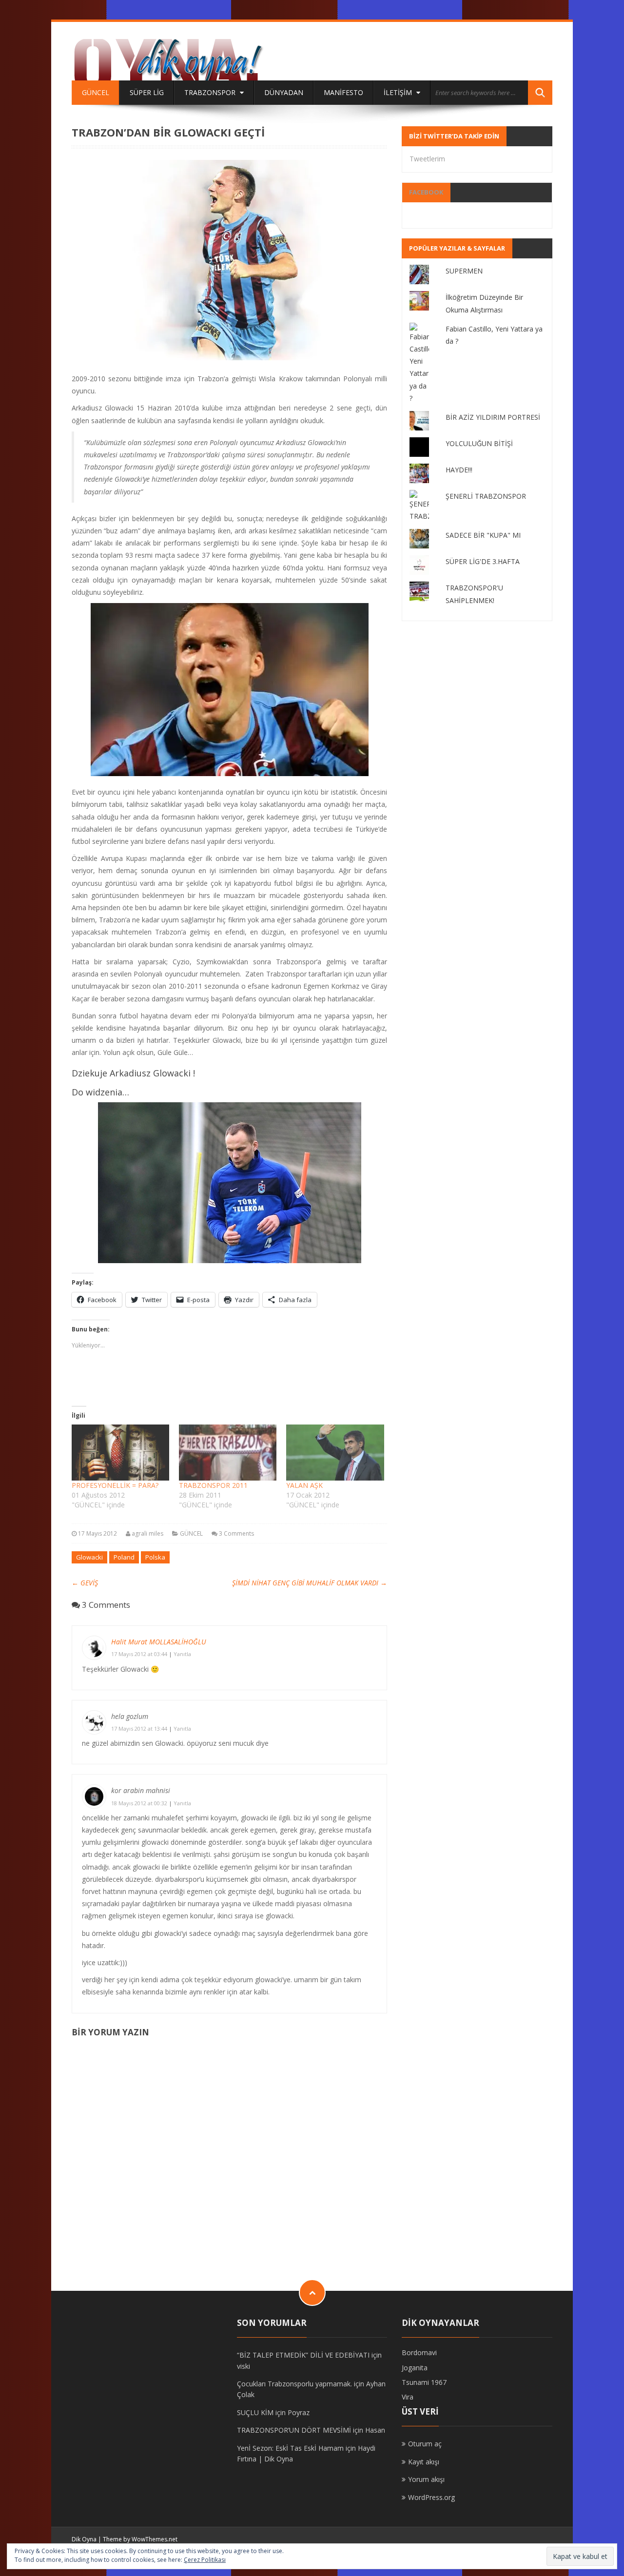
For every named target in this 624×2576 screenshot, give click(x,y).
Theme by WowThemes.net (140, 2539)
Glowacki (89, 1557)
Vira (408, 2397)
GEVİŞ (85, 1583)
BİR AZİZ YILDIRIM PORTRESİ (493, 417)
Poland (124, 1557)
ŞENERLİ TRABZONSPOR (486, 496)
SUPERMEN (464, 271)
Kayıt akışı (424, 2462)
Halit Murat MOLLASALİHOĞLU (159, 1642)
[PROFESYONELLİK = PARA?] (120, 1452)
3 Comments (236, 1533)
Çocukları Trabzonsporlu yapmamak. (294, 2384)
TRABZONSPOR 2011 (213, 1485)
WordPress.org (431, 2497)
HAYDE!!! (459, 470)
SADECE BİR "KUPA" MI (483, 535)
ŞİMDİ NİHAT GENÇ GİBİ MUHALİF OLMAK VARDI (310, 1583)
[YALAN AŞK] (335, 1452)
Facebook (426, 192)
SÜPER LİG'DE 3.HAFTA (483, 561)
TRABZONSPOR (211, 92)
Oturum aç (425, 2444)
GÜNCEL (96, 92)
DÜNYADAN (284, 92)
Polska (155, 1557)
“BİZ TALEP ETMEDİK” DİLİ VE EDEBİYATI (303, 2355)
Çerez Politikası (205, 2560)
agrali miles (147, 1533)
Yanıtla (182, 1654)
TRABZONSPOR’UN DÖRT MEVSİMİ (294, 2430)
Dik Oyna (84, 2539)
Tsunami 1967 (424, 2382)
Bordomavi (419, 2352)
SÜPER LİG (147, 92)
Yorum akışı (426, 2479)
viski (244, 2366)
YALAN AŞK (304, 1485)
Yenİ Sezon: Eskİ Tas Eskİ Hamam (290, 2448)
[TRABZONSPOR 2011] (228, 1452)
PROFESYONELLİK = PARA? (115, 1485)
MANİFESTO (343, 92)
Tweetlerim (427, 159)
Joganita (415, 2368)
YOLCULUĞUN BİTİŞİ (479, 443)
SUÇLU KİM (255, 2412)
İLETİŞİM (399, 92)
